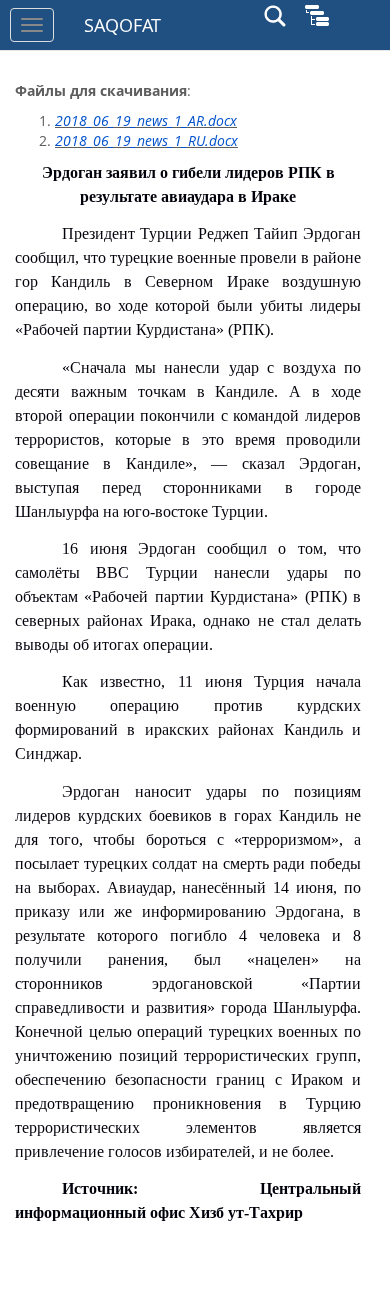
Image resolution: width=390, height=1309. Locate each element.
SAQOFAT (122, 25)
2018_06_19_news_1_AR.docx (146, 120)
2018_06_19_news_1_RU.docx (146, 140)
